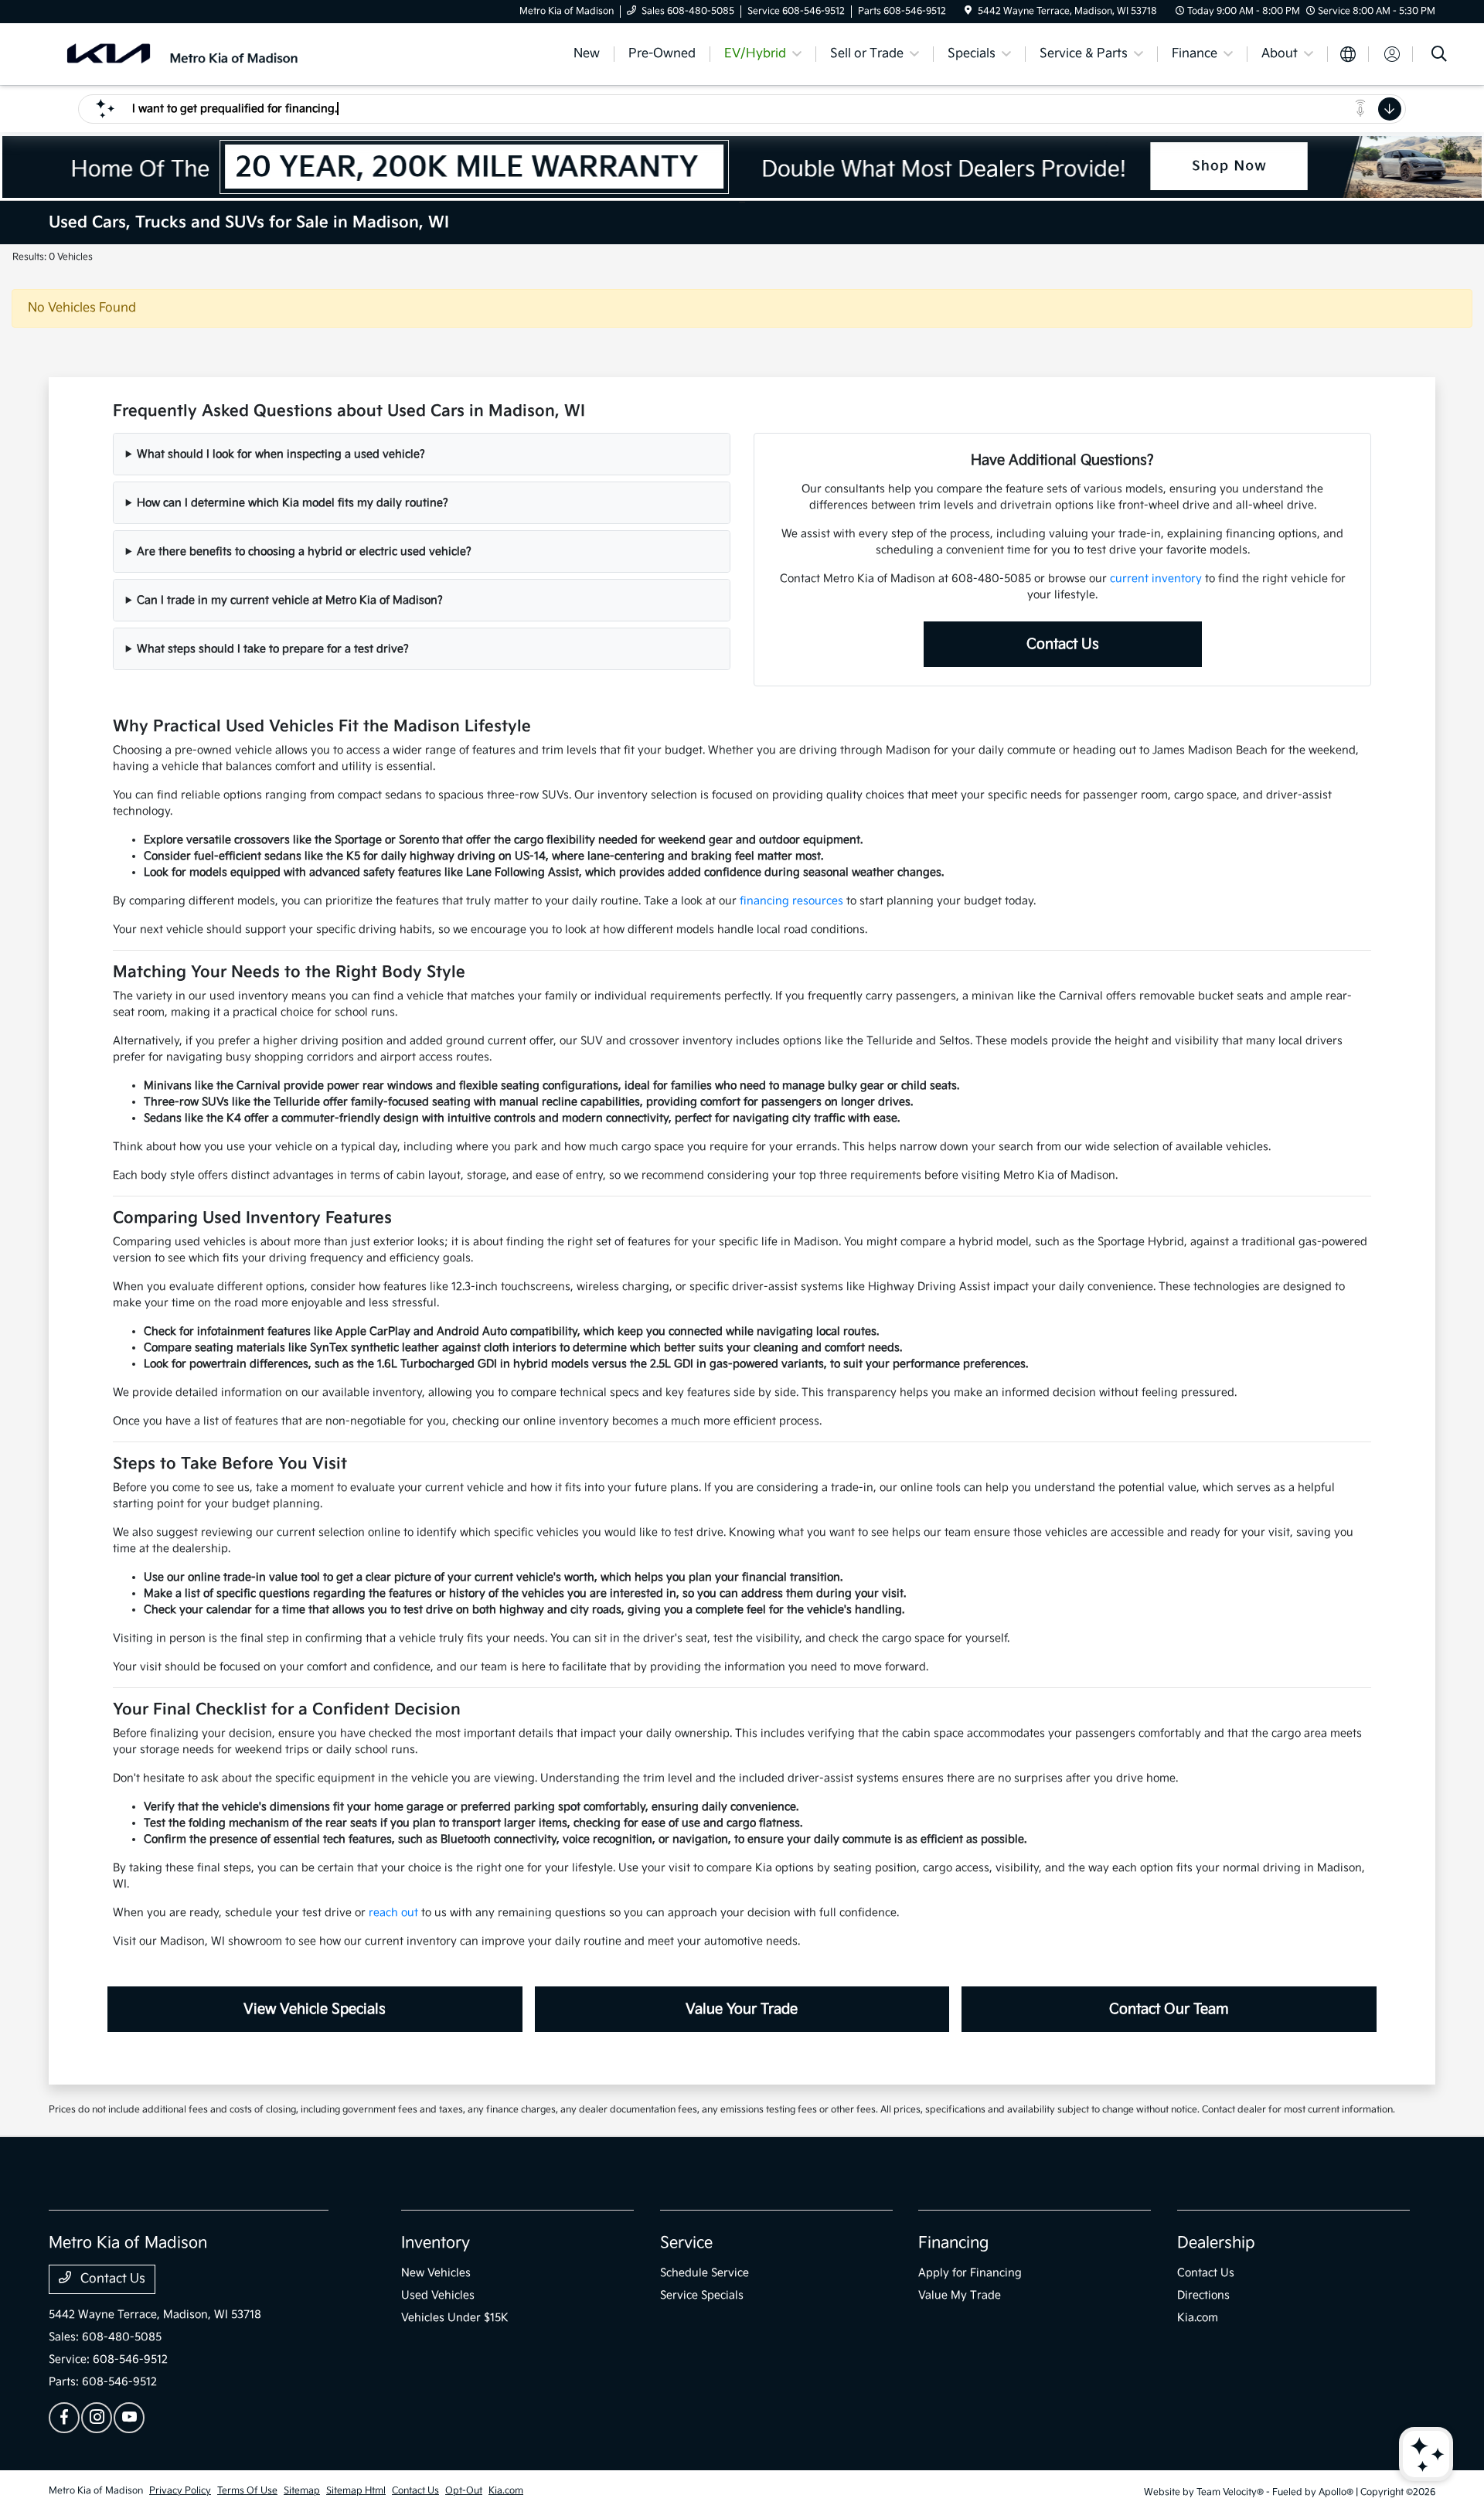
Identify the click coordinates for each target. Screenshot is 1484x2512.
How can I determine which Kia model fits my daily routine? (293, 503)
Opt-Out (464, 2491)
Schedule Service (705, 2273)
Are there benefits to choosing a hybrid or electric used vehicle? (304, 551)
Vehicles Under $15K (455, 2318)
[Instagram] (97, 2418)
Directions (1203, 2295)
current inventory (1156, 579)
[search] (1439, 56)
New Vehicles (436, 2273)
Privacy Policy (180, 2491)
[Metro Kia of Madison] (182, 54)
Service (686, 2243)
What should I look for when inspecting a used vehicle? (281, 454)
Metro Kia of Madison (96, 2491)
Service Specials (702, 2295)
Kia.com (1198, 2318)
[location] (968, 11)
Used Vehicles (438, 2295)
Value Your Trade (742, 2009)
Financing (953, 2243)
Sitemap (302, 2491)
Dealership (1216, 2243)
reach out (393, 1913)
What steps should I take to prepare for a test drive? (273, 649)
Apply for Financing (970, 2273)
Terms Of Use (247, 2491)
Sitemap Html (356, 2491)
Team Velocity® (1230, 2492)
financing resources (791, 901)
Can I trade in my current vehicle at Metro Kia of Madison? (290, 600)
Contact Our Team (1169, 2009)
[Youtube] (129, 2418)
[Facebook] (64, 2418)
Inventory (436, 2243)
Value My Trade (960, 2295)
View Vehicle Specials (315, 2009)
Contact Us (1063, 644)
